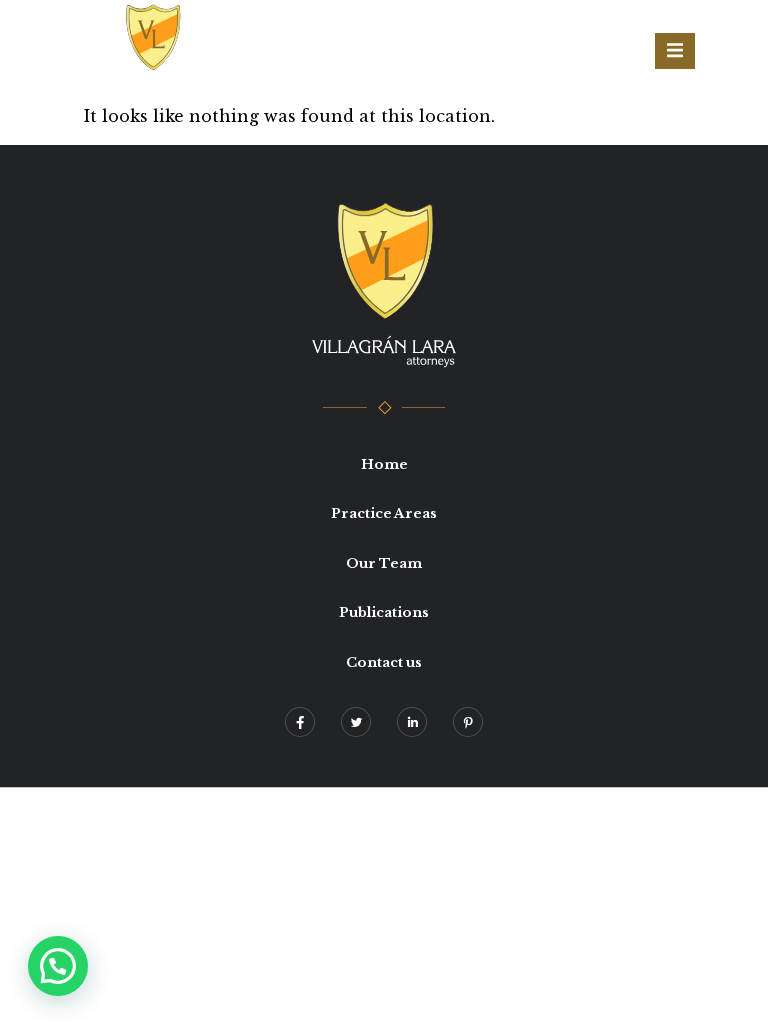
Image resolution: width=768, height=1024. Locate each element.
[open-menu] (675, 51)
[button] (58, 966)
